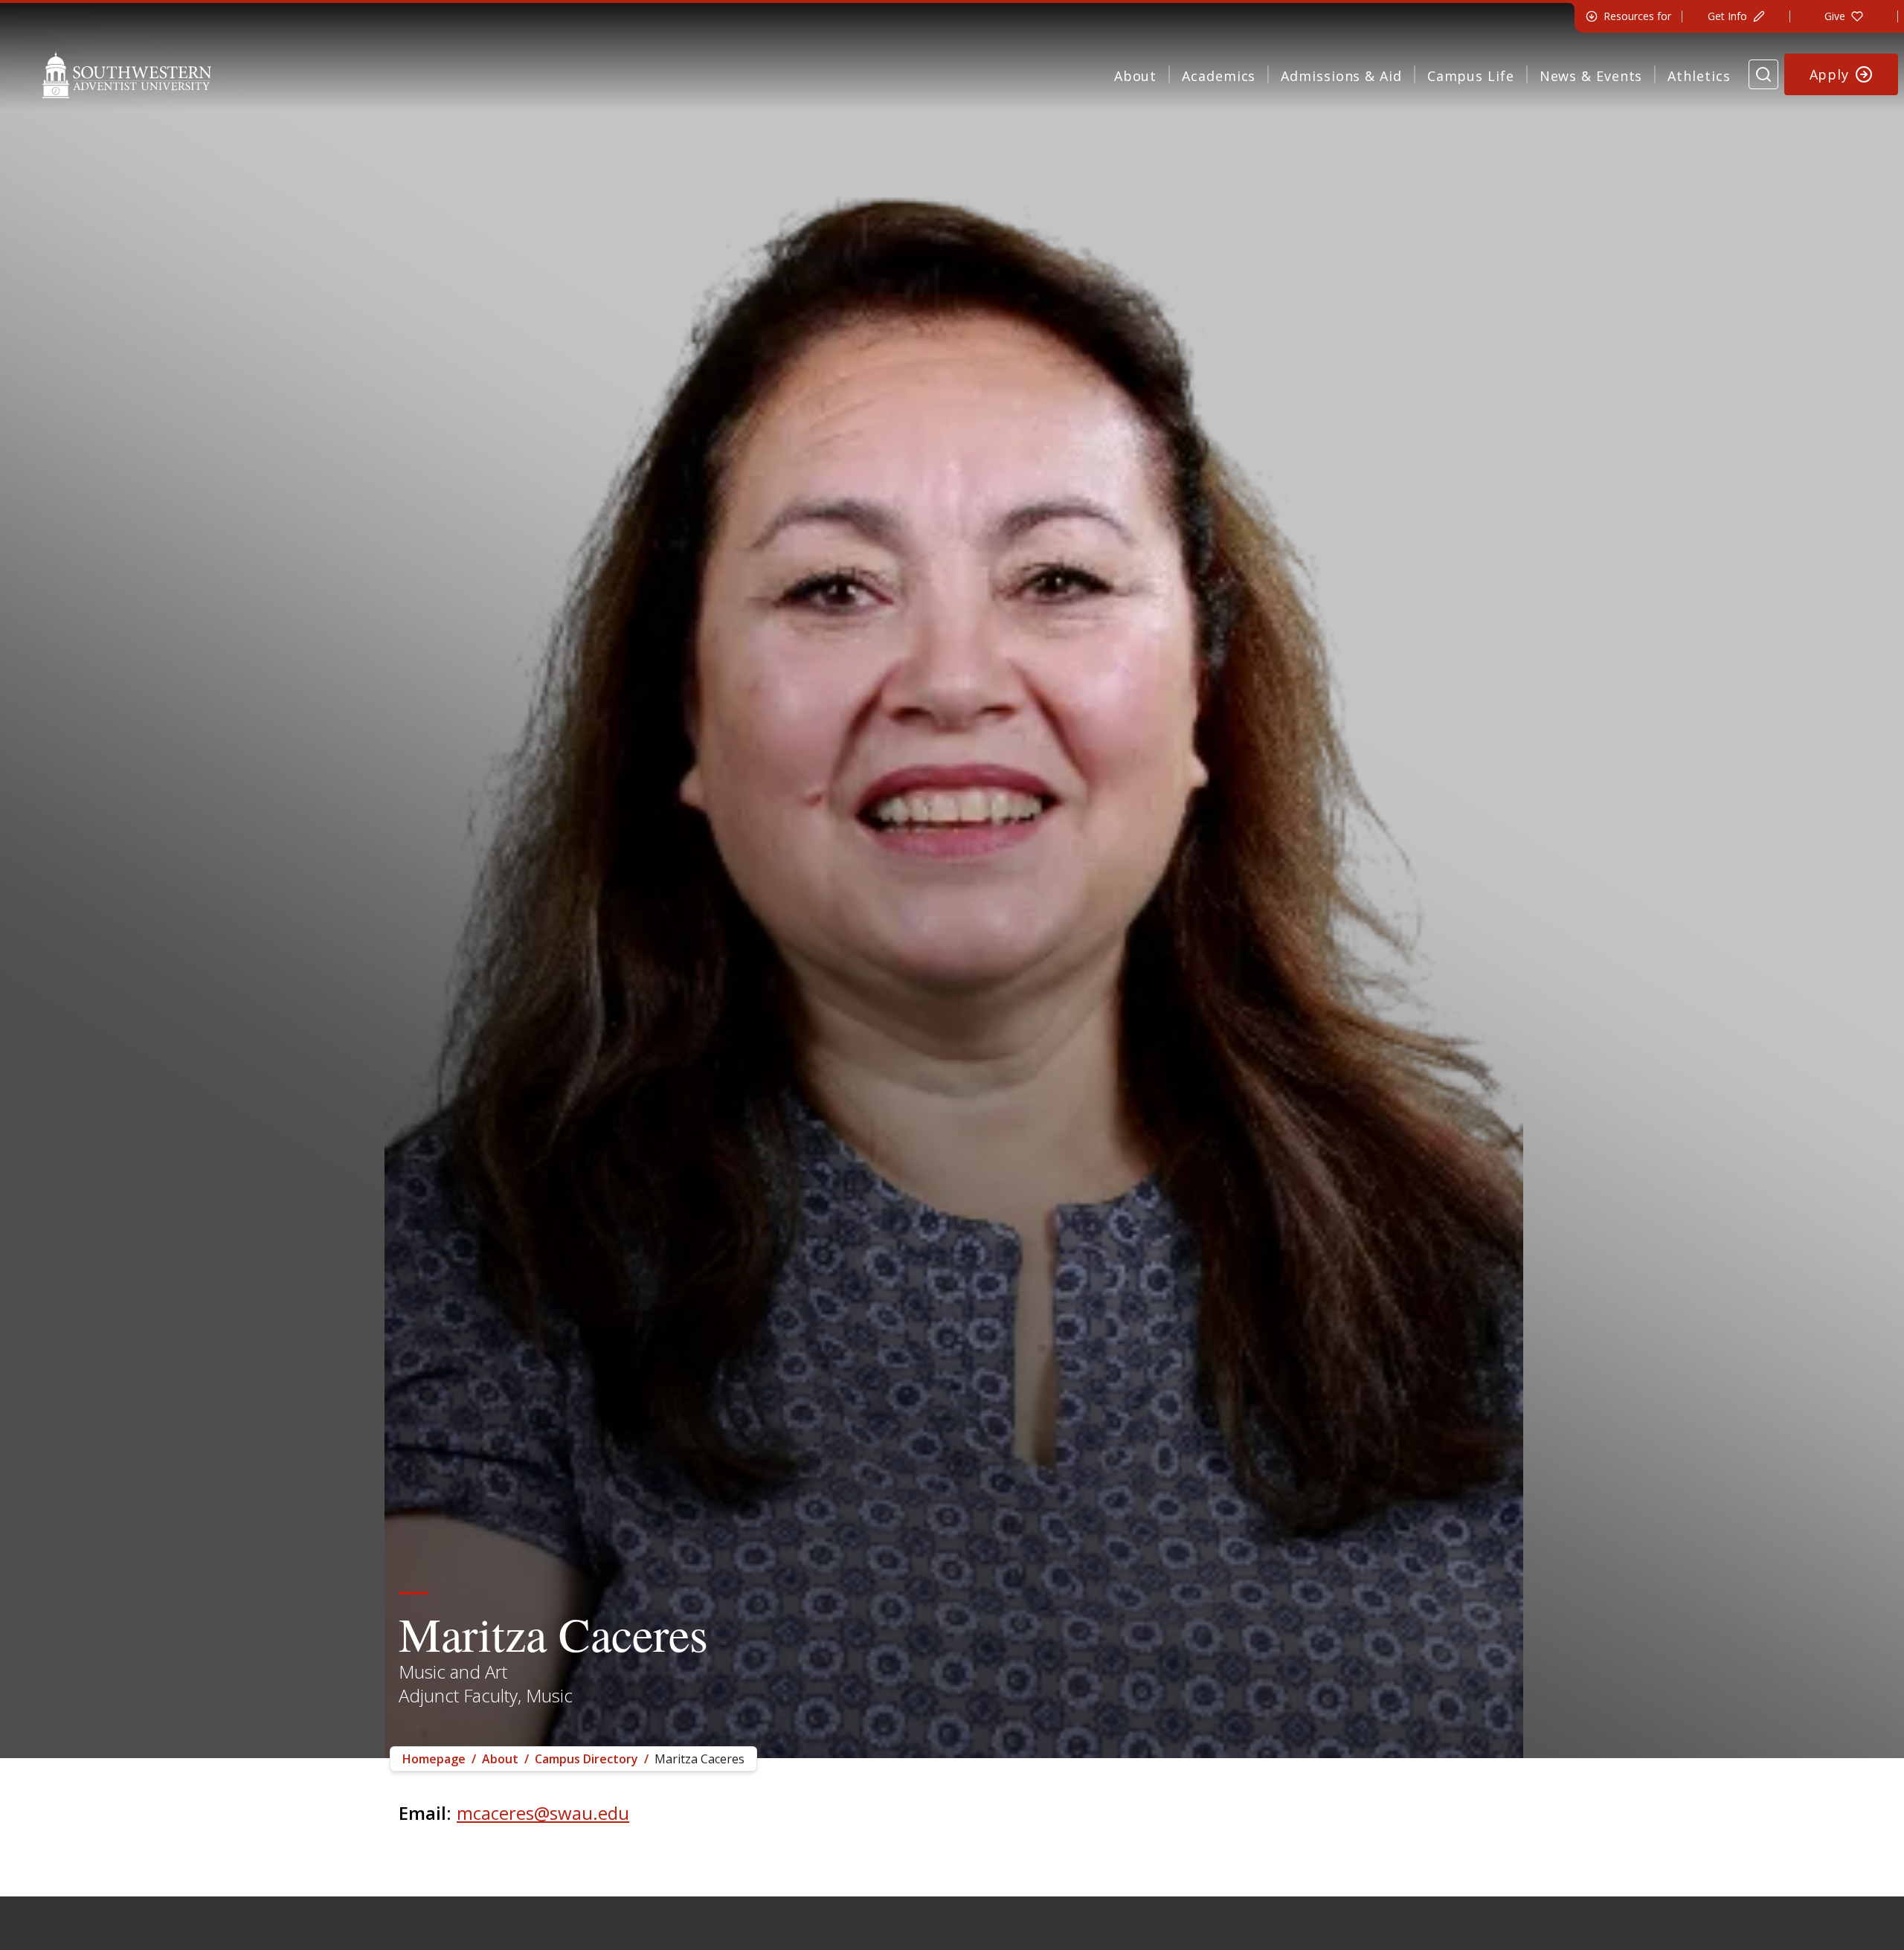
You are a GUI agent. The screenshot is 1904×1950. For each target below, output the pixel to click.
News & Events (1591, 76)
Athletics (1699, 76)
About (1136, 76)
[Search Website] (1763, 74)
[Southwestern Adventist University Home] (127, 74)
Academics (1219, 76)
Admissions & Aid (1341, 76)
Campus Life (1471, 76)
